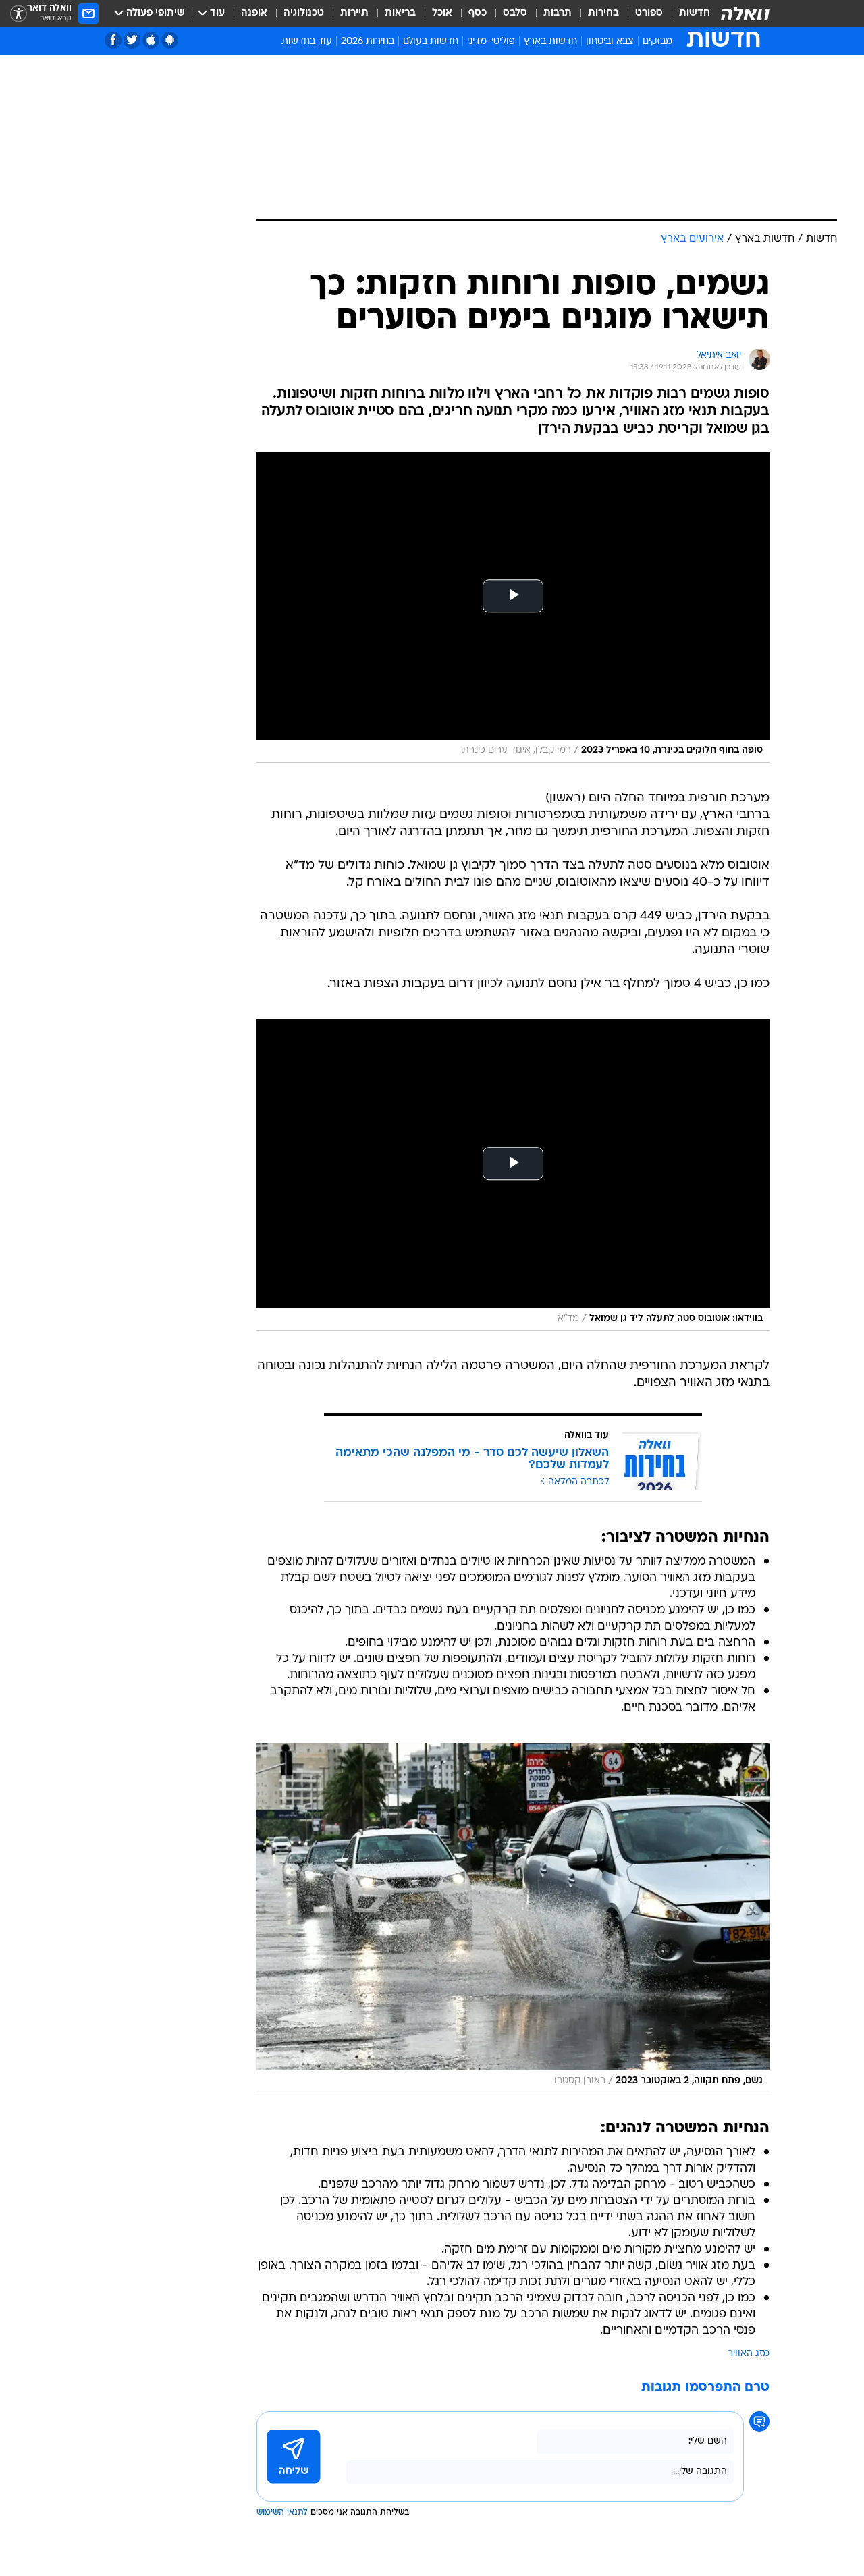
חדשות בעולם (431, 42)
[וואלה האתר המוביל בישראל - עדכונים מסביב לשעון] (745, 14)
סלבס (515, 13)
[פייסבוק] (113, 40)
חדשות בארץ (550, 42)
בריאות (400, 13)
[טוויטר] (132, 40)
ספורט (649, 13)
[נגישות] (19, 14)
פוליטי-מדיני (491, 42)
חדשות (695, 13)
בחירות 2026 (368, 42)
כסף (478, 13)
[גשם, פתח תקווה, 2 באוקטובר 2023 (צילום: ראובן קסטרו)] (513, 1918)
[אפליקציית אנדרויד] (170, 40)
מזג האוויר (749, 2354)
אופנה (254, 13)
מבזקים (657, 42)
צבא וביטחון (610, 42)
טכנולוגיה (304, 13)
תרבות (558, 13)
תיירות (354, 13)
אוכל (442, 13)
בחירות (603, 13)
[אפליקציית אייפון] (151, 40)
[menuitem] (686, 14)
